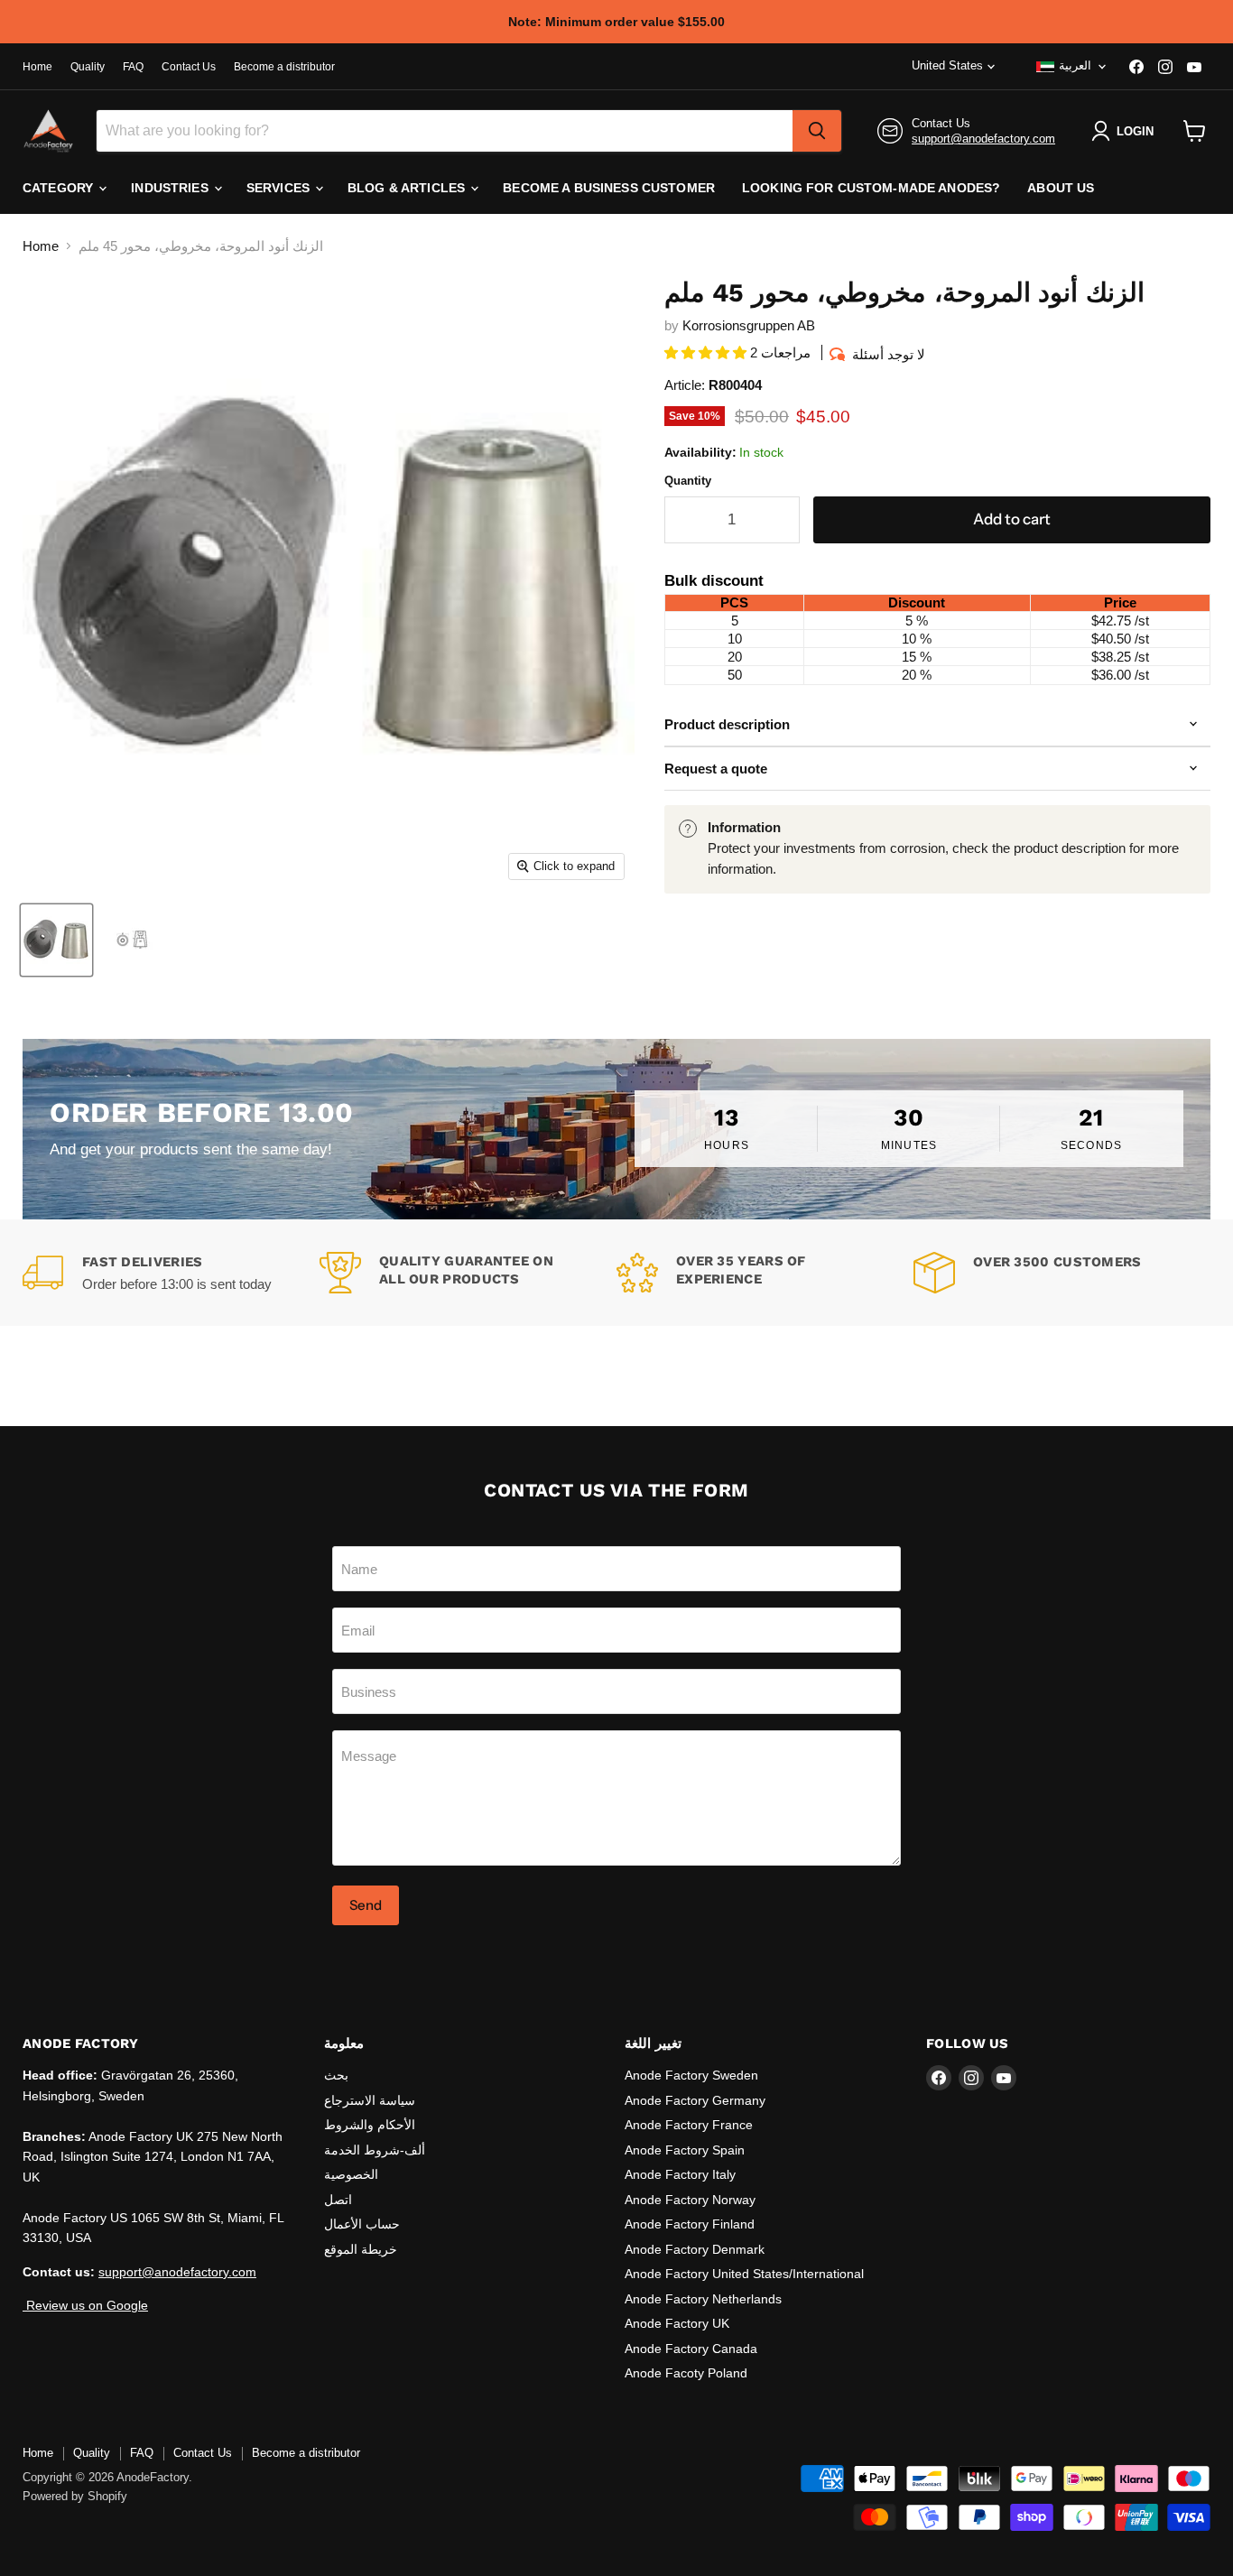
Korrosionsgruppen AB (749, 325)
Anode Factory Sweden (691, 2075)
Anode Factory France (689, 2125)
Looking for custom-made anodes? (871, 188)
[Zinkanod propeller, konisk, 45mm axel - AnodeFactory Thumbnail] (56, 940)
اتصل (338, 2200)
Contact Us (189, 67)
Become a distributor (284, 67)
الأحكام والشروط (370, 2125)
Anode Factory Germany (695, 2100)
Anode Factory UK (677, 2323)
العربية (1075, 65)
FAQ (133, 67)
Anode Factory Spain (685, 2150)
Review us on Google (85, 2305)
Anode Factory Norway (690, 2200)
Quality (88, 67)
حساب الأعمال (362, 2224)
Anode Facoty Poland (686, 2373)
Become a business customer (609, 188)
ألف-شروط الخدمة (375, 2150)
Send (366, 1905)
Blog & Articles (408, 188)
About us (1061, 188)
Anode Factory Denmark (695, 2249)
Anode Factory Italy (680, 2174)
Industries (172, 188)
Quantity (688, 481)
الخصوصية (351, 2174)
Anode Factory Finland (690, 2224)
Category (60, 188)
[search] (817, 131)
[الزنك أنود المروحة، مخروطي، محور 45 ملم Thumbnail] (133, 940)
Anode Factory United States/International (744, 2274)
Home (37, 67)
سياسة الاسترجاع (370, 2100)
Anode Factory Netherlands (703, 2299)
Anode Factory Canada (691, 2349)
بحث (336, 2075)
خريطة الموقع (361, 2249)
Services (280, 188)
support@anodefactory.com (983, 139)
